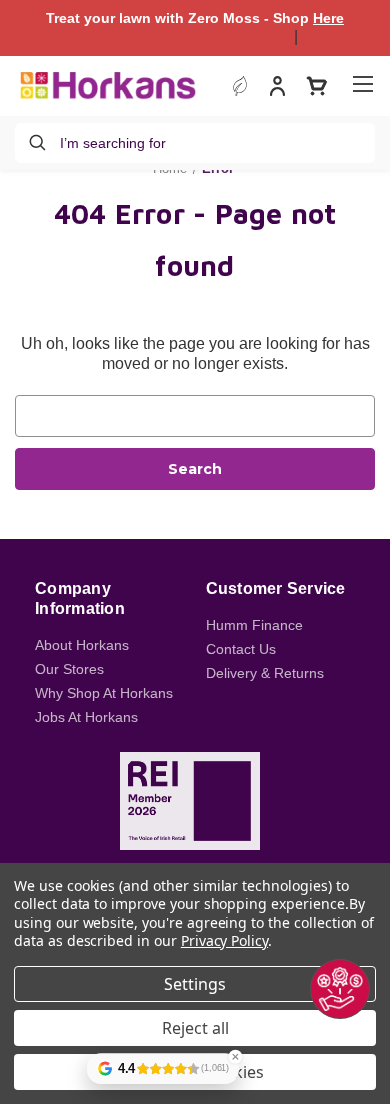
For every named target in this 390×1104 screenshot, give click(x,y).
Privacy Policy (224, 940)
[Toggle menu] (362, 83)
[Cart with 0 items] (317, 86)
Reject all (195, 1028)
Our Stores (69, 669)
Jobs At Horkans (86, 717)
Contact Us (241, 649)
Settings (195, 984)
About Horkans (82, 645)
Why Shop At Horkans (104, 693)
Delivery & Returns (265, 673)
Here (328, 18)
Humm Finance (254, 625)
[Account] (277, 88)
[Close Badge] (235, 1057)
